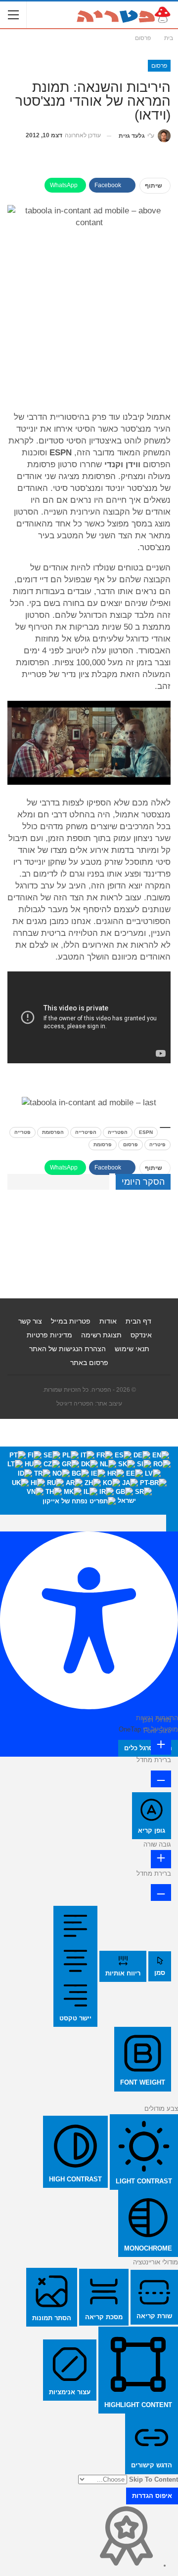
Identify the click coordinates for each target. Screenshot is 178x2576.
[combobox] (89, 1481)
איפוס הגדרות (152, 2496)
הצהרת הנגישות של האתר (67, 1349)
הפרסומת (53, 1132)
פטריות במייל (71, 1321)
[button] (172, 1523)
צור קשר (30, 1321)
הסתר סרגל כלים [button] (148, 1748)
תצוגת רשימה (101, 1335)
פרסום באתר (89, 1363)
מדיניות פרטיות (49, 1335)
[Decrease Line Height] (161, 1892)
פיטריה (157, 1145)
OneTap (130, 1729)
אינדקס (141, 1335)
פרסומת (103, 1145)
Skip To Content (154, 2479)
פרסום (159, 66)
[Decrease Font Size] (161, 1779)
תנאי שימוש (132, 1349)
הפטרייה (118, 1132)
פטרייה (22, 1132)
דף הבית (138, 1321)
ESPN (146, 1132)
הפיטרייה (86, 1132)
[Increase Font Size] (161, 1746)
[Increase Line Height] (161, 1859)
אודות (108, 1321)
